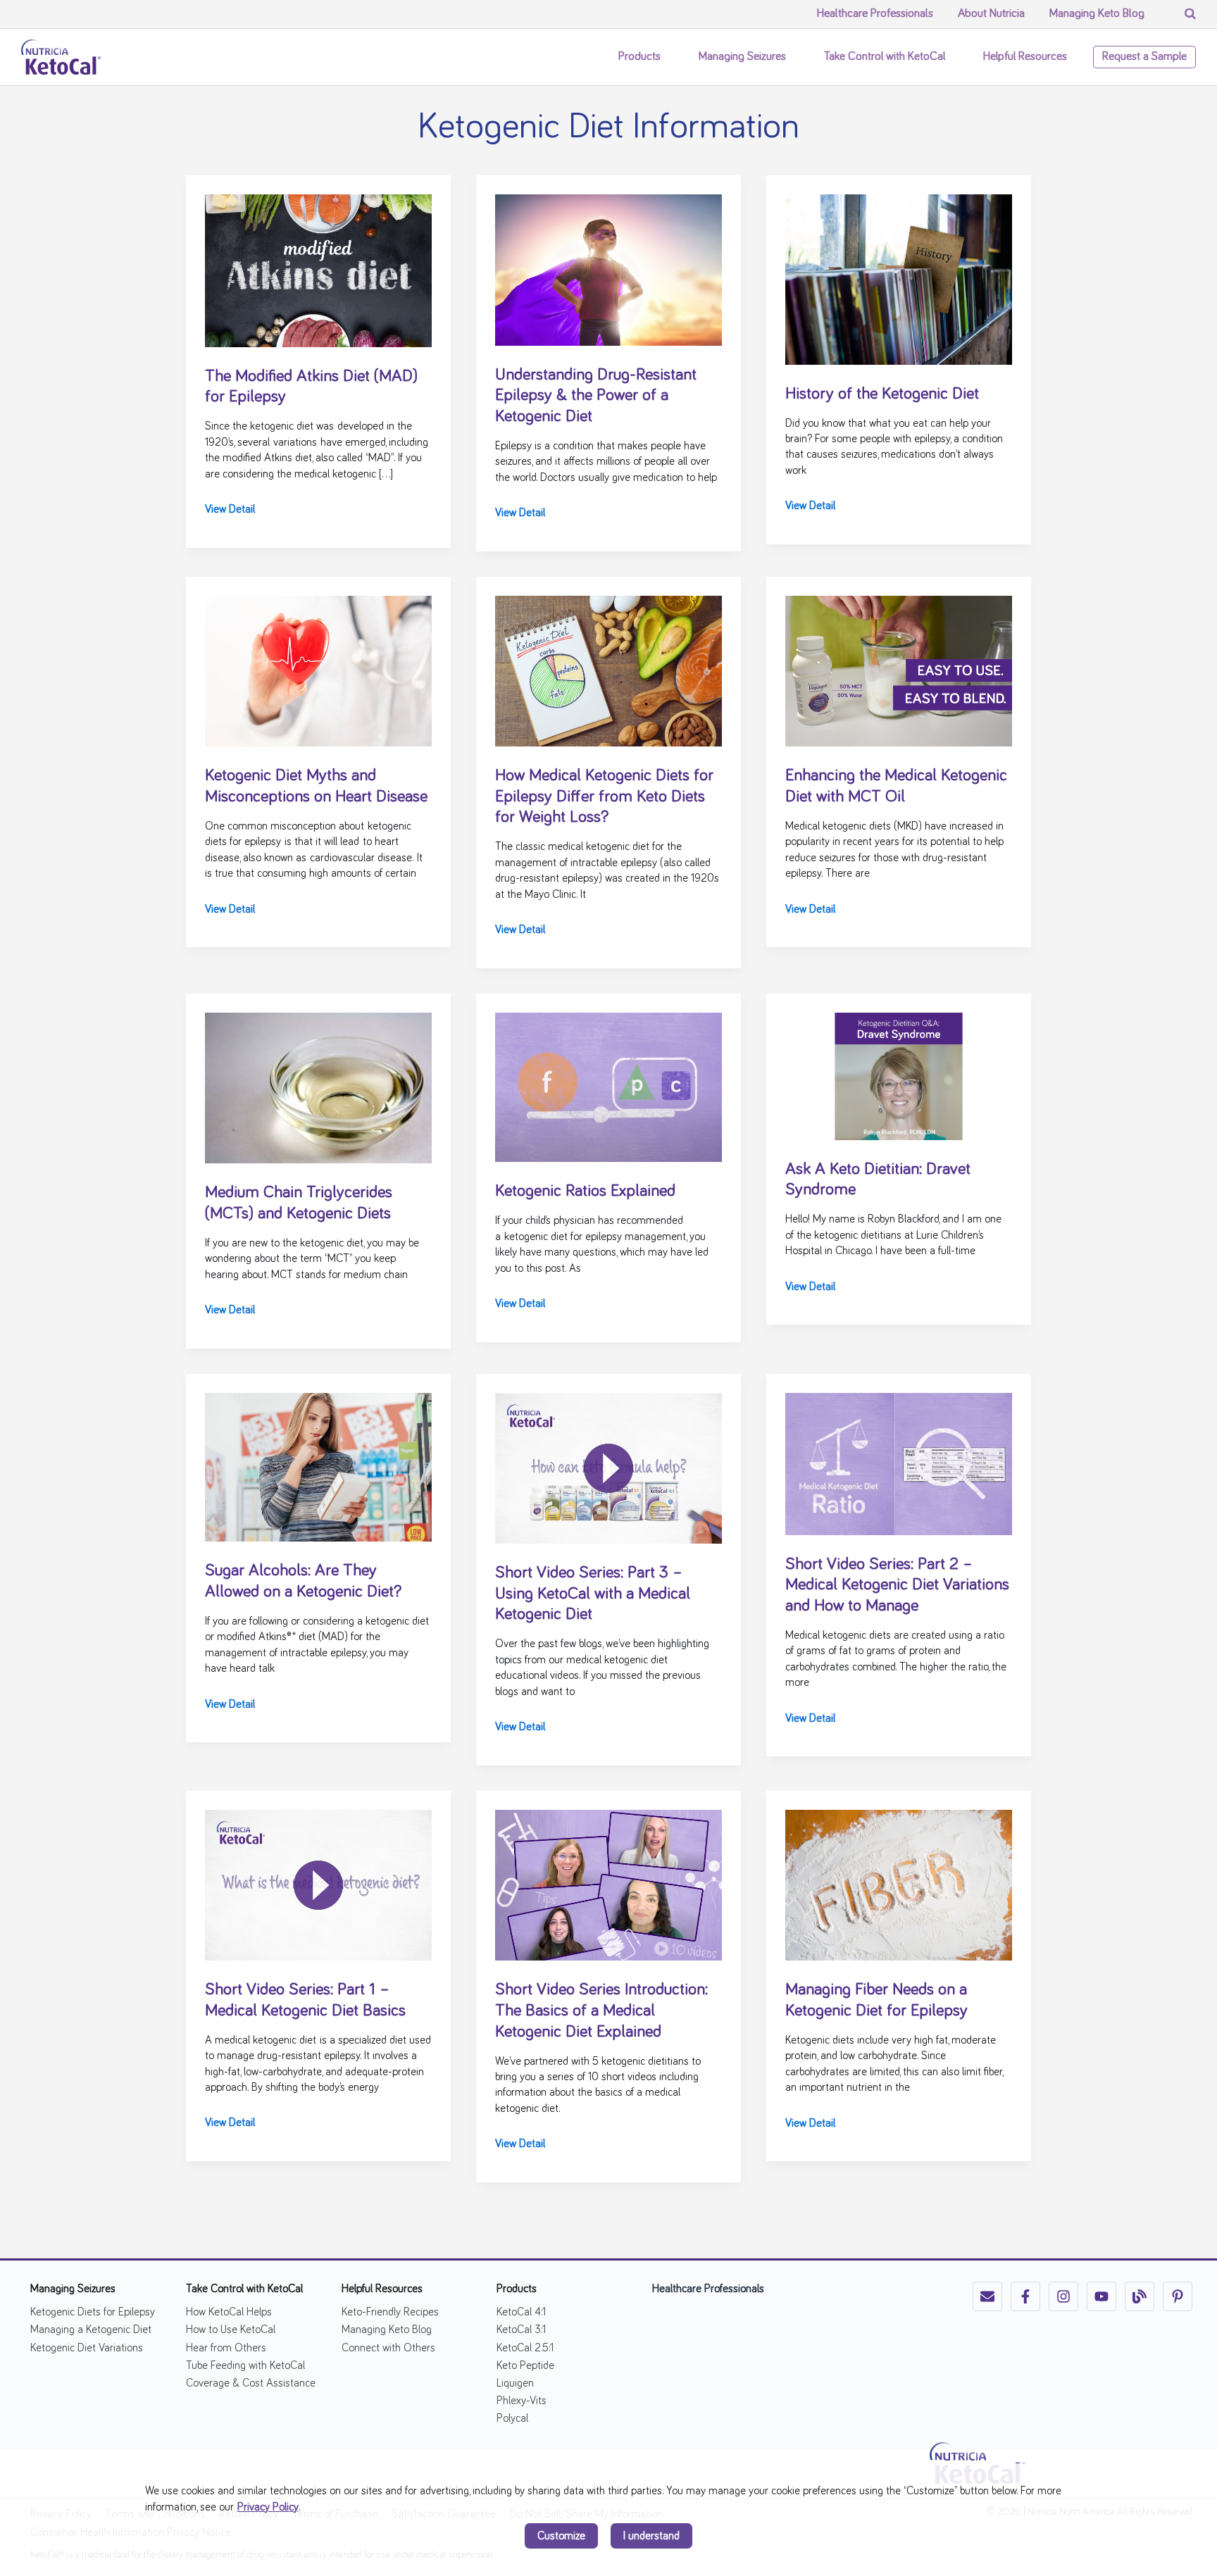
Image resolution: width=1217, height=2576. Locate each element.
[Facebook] (1025, 2296)
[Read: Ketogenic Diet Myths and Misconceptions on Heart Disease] (318, 669)
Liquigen (515, 2383)
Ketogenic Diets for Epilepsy (93, 2312)
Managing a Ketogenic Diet (91, 2330)
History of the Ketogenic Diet (882, 394)
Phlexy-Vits (522, 2401)
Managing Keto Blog (387, 2330)
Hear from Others (226, 2348)
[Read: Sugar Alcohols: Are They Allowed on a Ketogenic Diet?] (318, 1465)
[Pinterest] (1178, 2296)
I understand (651, 2536)
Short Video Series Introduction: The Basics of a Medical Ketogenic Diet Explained (601, 2010)
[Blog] (1140, 2296)
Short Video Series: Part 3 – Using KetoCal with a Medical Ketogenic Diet (593, 1593)
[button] (668, 57)
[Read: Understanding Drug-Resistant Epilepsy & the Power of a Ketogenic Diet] (608, 268)
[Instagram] (1063, 2296)
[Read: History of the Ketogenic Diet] (899, 277)
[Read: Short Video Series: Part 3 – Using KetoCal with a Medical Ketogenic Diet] (608, 1466)
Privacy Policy (268, 2507)
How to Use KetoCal (231, 2330)
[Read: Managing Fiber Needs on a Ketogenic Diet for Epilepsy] (899, 1883)
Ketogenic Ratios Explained (585, 1191)
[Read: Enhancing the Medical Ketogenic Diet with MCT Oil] (899, 669)
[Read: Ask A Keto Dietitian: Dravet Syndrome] (899, 1074)
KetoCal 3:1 (521, 2330)
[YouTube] (1101, 2296)
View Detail (230, 511)
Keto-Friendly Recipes (390, 2312)
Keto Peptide (525, 2365)
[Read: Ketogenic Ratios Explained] (608, 1085)
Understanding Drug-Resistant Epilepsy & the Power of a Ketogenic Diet (596, 395)
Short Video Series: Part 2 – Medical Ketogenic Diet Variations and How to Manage (897, 1585)
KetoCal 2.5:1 (525, 2348)
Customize (561, 2536)
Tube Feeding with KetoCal (245, 2365)
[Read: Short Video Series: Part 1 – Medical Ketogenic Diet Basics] (318, 1883)
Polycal (512, 2418)
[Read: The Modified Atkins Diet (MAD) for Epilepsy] (318, 268)
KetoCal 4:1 (521, 2312)
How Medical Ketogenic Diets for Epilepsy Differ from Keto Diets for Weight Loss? (604, 796)
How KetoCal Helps (229, 2312)
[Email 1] (987, 2296)
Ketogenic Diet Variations (87, 2348)
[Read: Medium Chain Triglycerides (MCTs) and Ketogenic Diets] (318, 1086)
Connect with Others (388, 2348)
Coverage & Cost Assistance (251, 2383)
